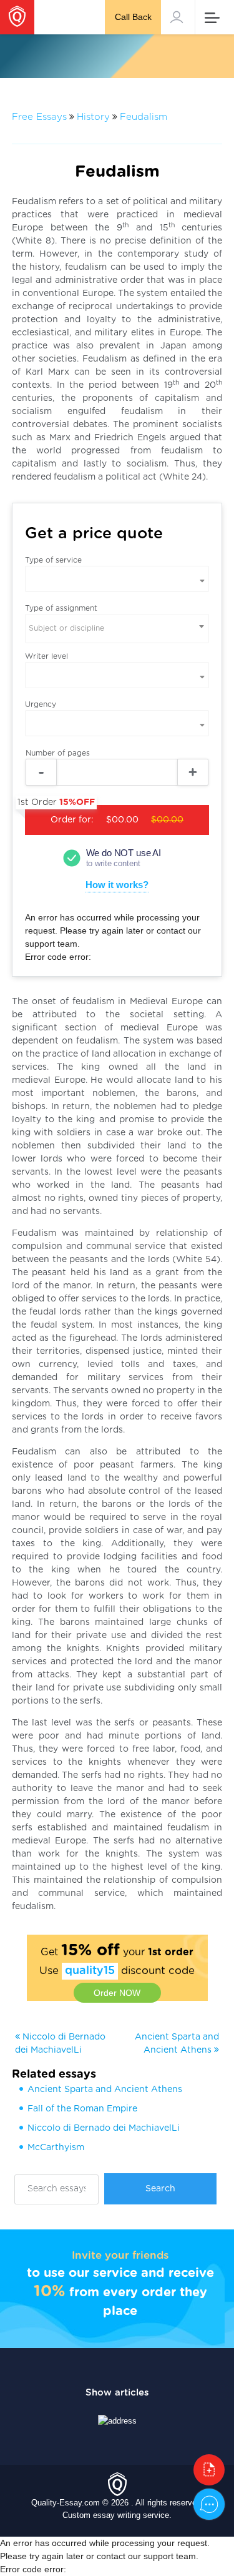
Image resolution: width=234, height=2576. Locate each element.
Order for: (104, 815)
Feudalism (144, 117)
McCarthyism (56, 2148)
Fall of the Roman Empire (82, 2109)
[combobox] (117, 629)
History (93, 117)
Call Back (133, 17)
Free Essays (39, 117)
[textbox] (117, 629)
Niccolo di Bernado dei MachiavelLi (104, 2128)
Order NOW (117, 1993)
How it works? (117, 885)
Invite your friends (120, 2255)
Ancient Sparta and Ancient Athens (105, 2090)
